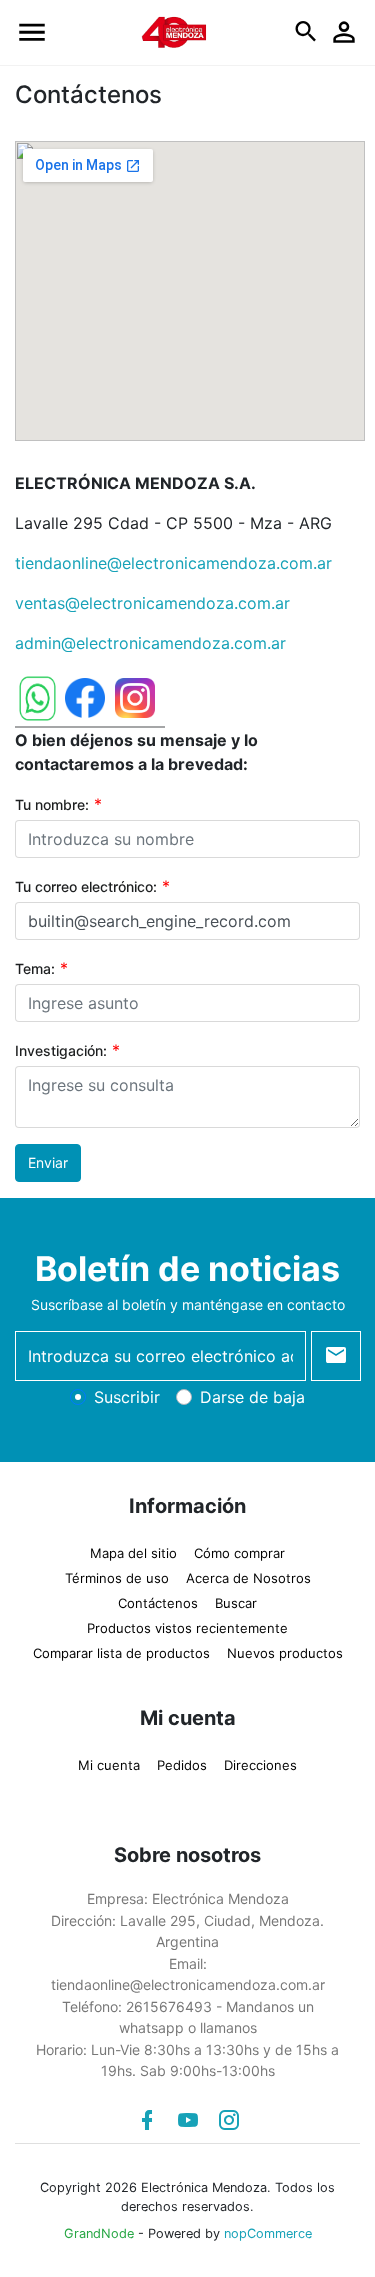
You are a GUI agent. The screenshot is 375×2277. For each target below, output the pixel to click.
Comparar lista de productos (121, 1653)
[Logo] (174, 31)
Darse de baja (252, 1397)
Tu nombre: (52, 804)
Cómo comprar (239, 1553)
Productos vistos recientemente (187, 1628)
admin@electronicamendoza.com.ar (150, 643)
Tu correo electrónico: (86, 886)
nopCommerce (268, 2233)
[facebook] (147, 2120)
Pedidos (182, 1765)
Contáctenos (158, 1603)
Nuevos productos (285, 1653)
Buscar (236, 1603)
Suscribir (127, 1397)
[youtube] (188, 2120)
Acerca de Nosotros (248, 1578)
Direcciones (260, 1765)
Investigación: (61, 1050)
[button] (32, 32)
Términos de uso (117, 1578)
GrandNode (99, 2233)
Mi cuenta (109, 1765)
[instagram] (229, 2120)
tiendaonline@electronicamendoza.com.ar (173, 563)
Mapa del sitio (133, 1553)
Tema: (35, 968)
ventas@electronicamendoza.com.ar (152, 603)
